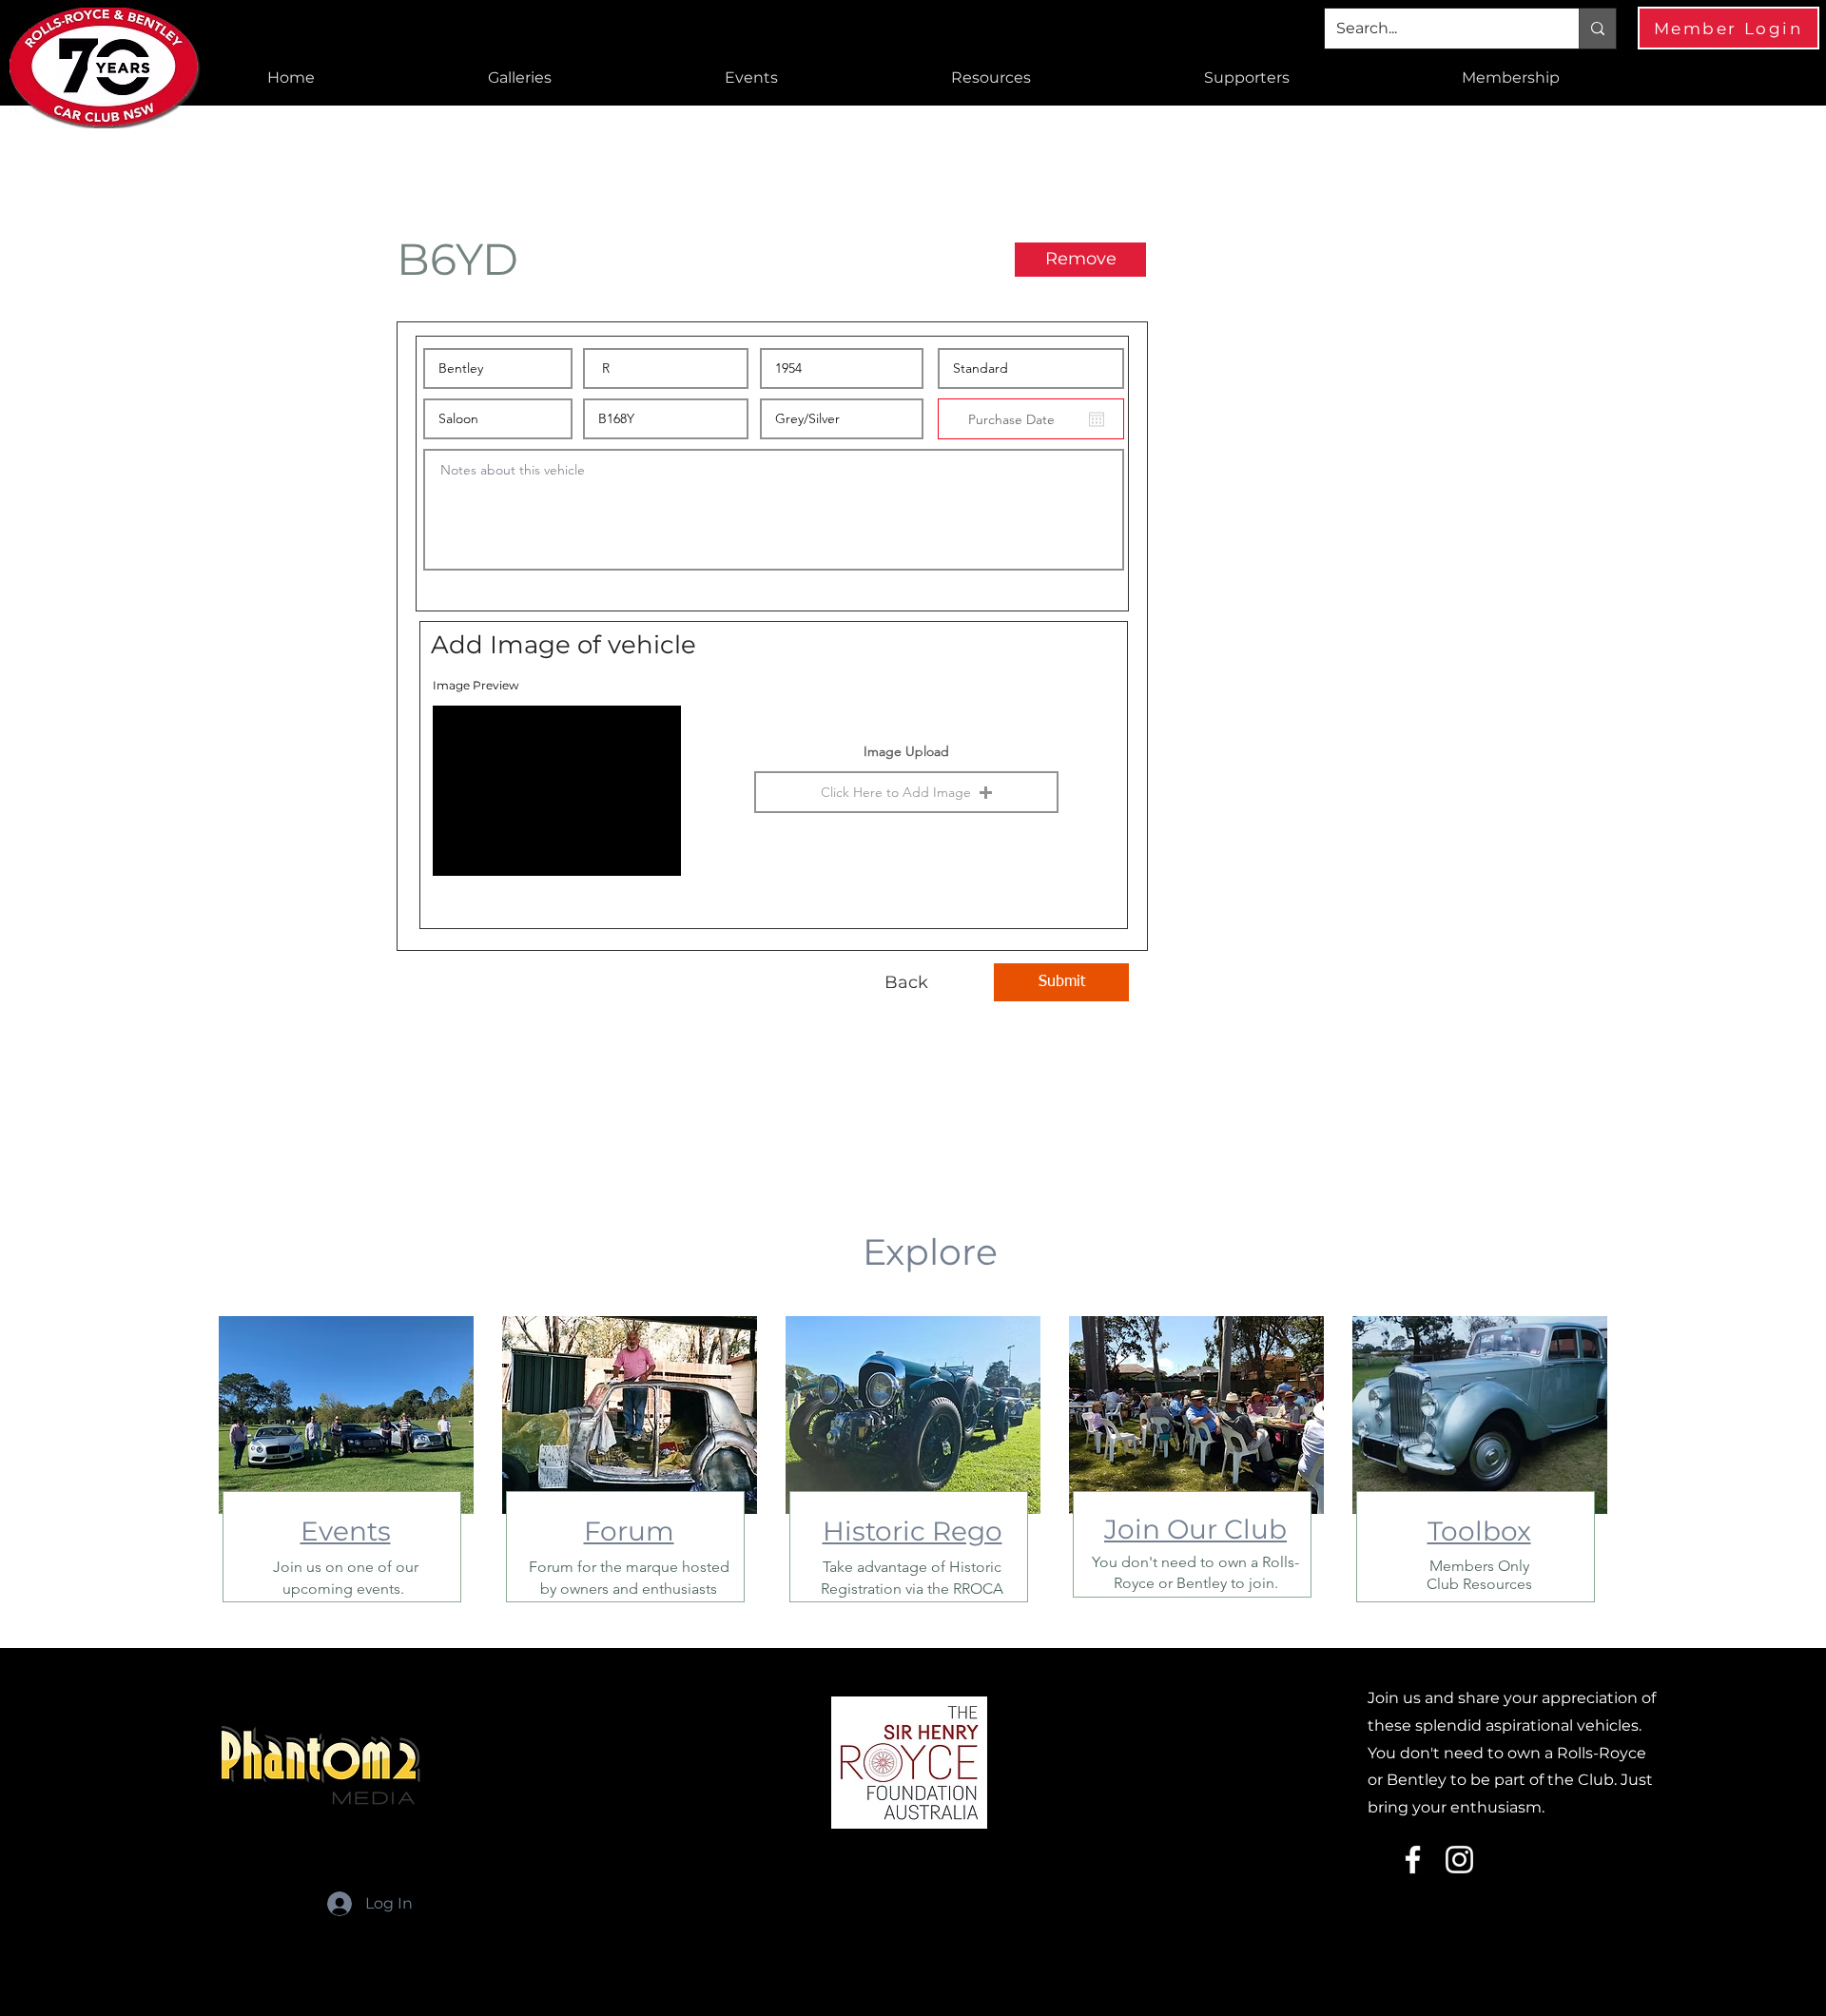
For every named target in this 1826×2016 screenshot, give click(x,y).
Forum (629, 1531)
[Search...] (1597, 29)
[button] (520, 78)
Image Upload (906, 751)
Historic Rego (913, 1531)
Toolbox (1479, 1531)
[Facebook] (1413, 1860)
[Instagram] (1459, 1860)
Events (346, 1531)
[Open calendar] (1097, 419)
